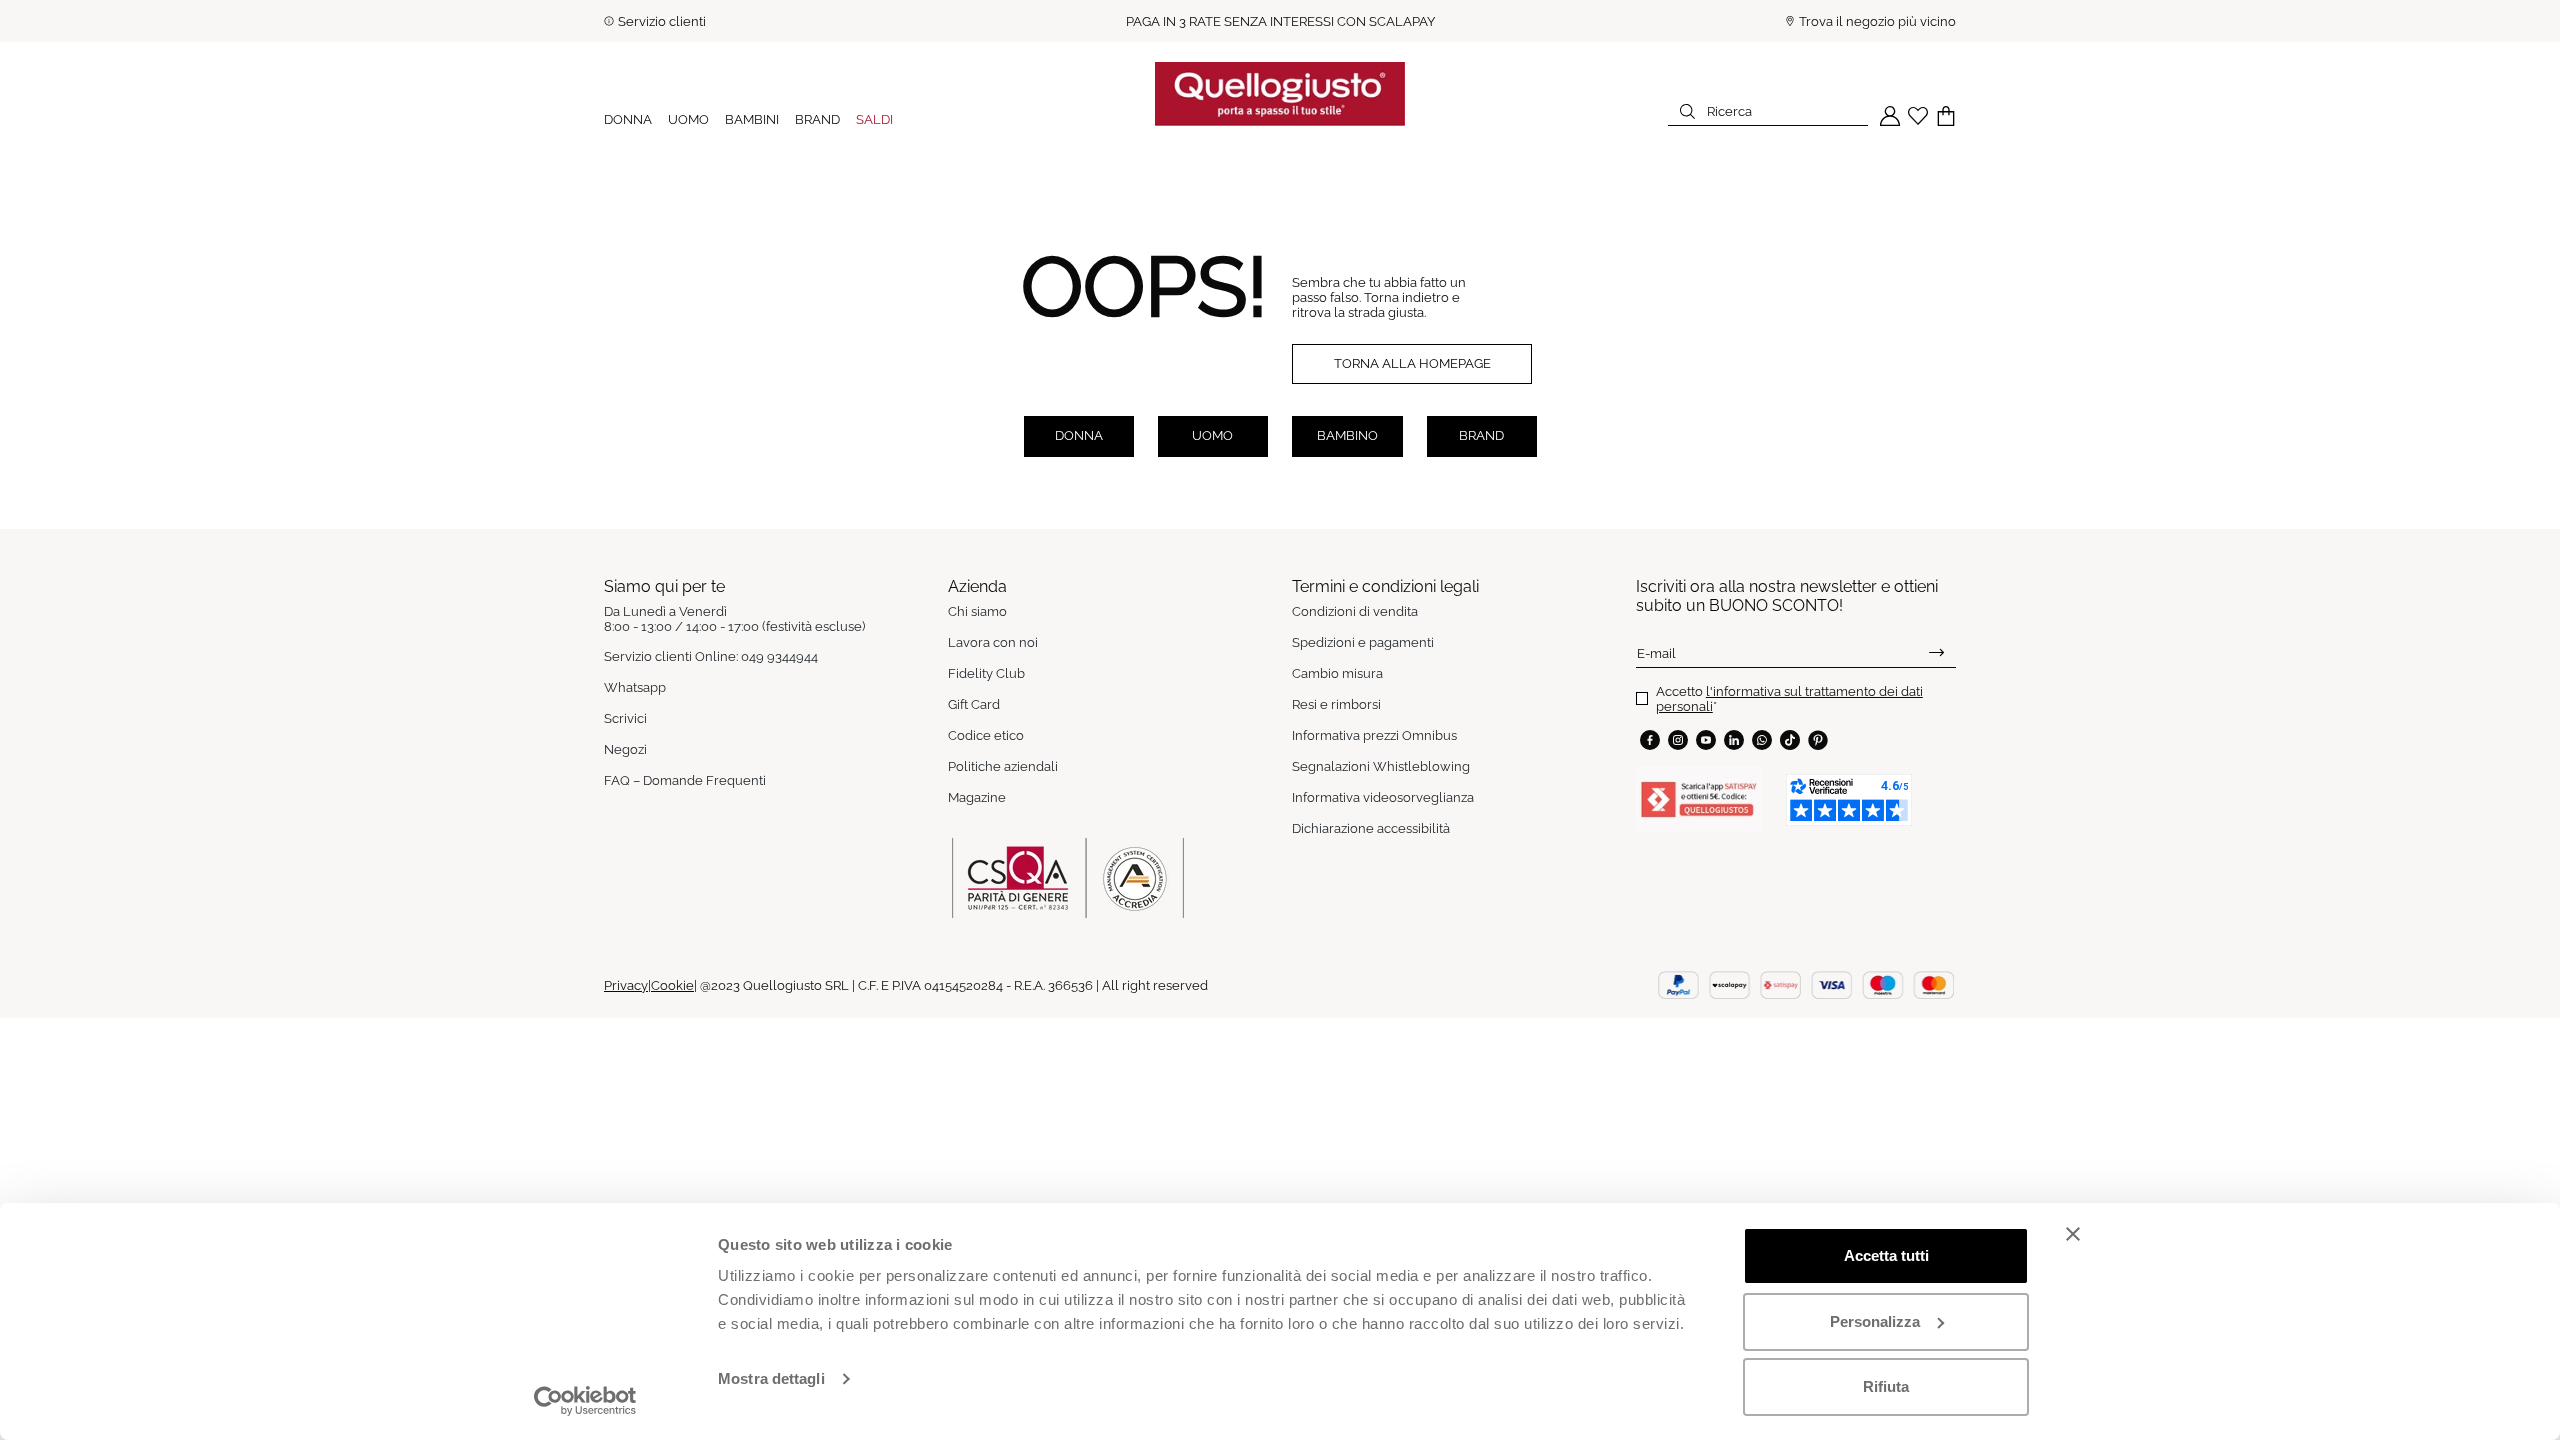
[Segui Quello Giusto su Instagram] (1678, 740)
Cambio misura (1337, 673)
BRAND (817, 119)
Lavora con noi (993, 642)
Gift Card (974, 704)
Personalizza (1875, 1321)
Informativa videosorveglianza (1383, 797)
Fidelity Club (986, 673)
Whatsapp (635, 687)
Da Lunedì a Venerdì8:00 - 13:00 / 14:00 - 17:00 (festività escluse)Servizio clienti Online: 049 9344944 (734, 634)
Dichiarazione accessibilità (1371, 828)
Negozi (625, 749)
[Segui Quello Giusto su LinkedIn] (1734, 740)
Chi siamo (977, 611)
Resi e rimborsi (1336, 704)
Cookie (672, 985)
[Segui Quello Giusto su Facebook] (1650, 740)
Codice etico (986, 735)
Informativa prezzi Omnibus (1374, 735)
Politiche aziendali (1003, 766)
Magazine (977, 797)
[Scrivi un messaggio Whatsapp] (1762, 740)
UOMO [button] (688, 119)
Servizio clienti (662, 21)
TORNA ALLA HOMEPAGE (1412, 363)
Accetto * (1789, 699)
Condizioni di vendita (1355, 611)
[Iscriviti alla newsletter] (1936, 653)
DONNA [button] (628, 119)
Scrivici (625, 718)
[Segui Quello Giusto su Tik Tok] (1790, 740)
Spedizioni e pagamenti (1363, 642)
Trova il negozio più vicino (1877, 21)
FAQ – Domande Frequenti (685, 780)
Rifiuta (1886, 1386)
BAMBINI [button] (752, 119)
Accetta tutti (1886, 1255)
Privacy (626, 985)
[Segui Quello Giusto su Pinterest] (1818, 740)
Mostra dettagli (771, 1378)
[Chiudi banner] (2073, 1234)
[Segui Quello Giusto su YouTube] (1706, 740)
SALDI (874, 119)
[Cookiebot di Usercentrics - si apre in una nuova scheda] (585, 1401)
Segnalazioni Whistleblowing (1381, 766)
